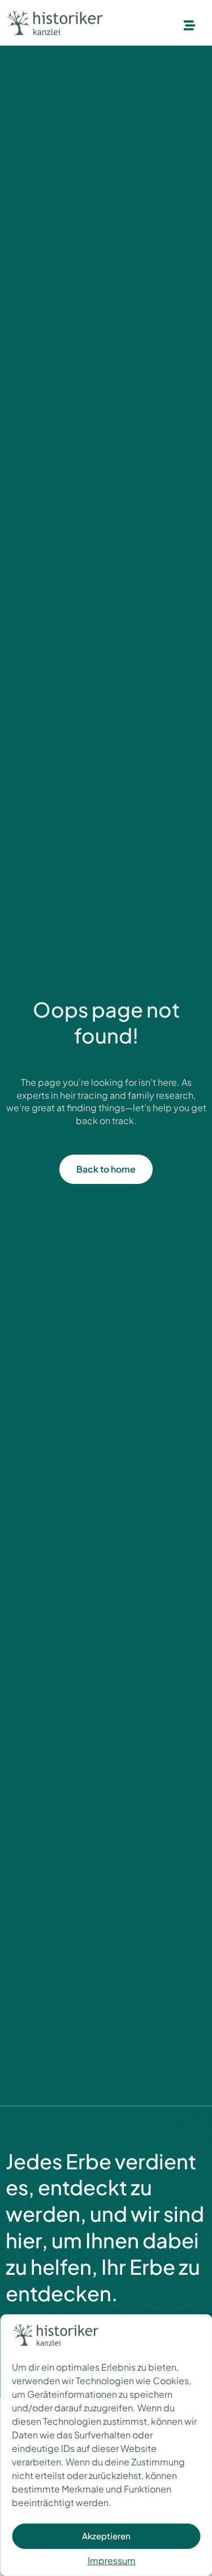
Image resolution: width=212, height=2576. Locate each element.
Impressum (112, 2560)
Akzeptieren (106, 2536)
